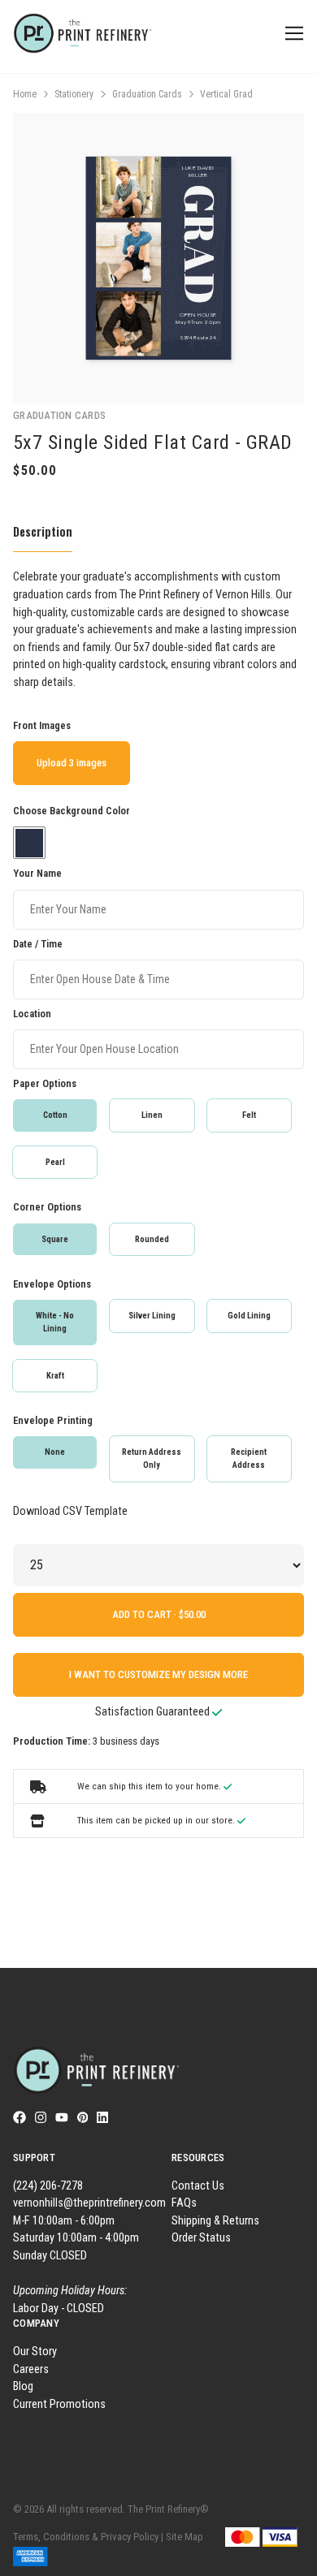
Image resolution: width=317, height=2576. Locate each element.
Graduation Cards (147, 94)
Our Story (35, 2352)
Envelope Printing (53, 1420)
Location (32, 1014)
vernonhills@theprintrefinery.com (89, 2203)
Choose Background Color (72, 811)
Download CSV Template (70, 1511)
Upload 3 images (72, 763)
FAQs (184, 2203)
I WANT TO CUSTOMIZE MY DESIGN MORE (158, 1674)
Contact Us (198, 2186)
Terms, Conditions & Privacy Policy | (88, 2537)
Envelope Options (52, 1284)
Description (43, 531)
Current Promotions (59, 2404)
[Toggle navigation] (291, 34)
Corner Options (47, 1207)
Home (25, 94)
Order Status (201, 2238)
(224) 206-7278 (48, 2186)
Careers (31, 2369)
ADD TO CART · (145, 1614)
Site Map (185, 2537)
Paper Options (45, 1083)
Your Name (37, 873)
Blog (23, 2386)
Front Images (42, 725)
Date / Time (38, 944)
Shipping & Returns (215, 2221)
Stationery (74, 94)
